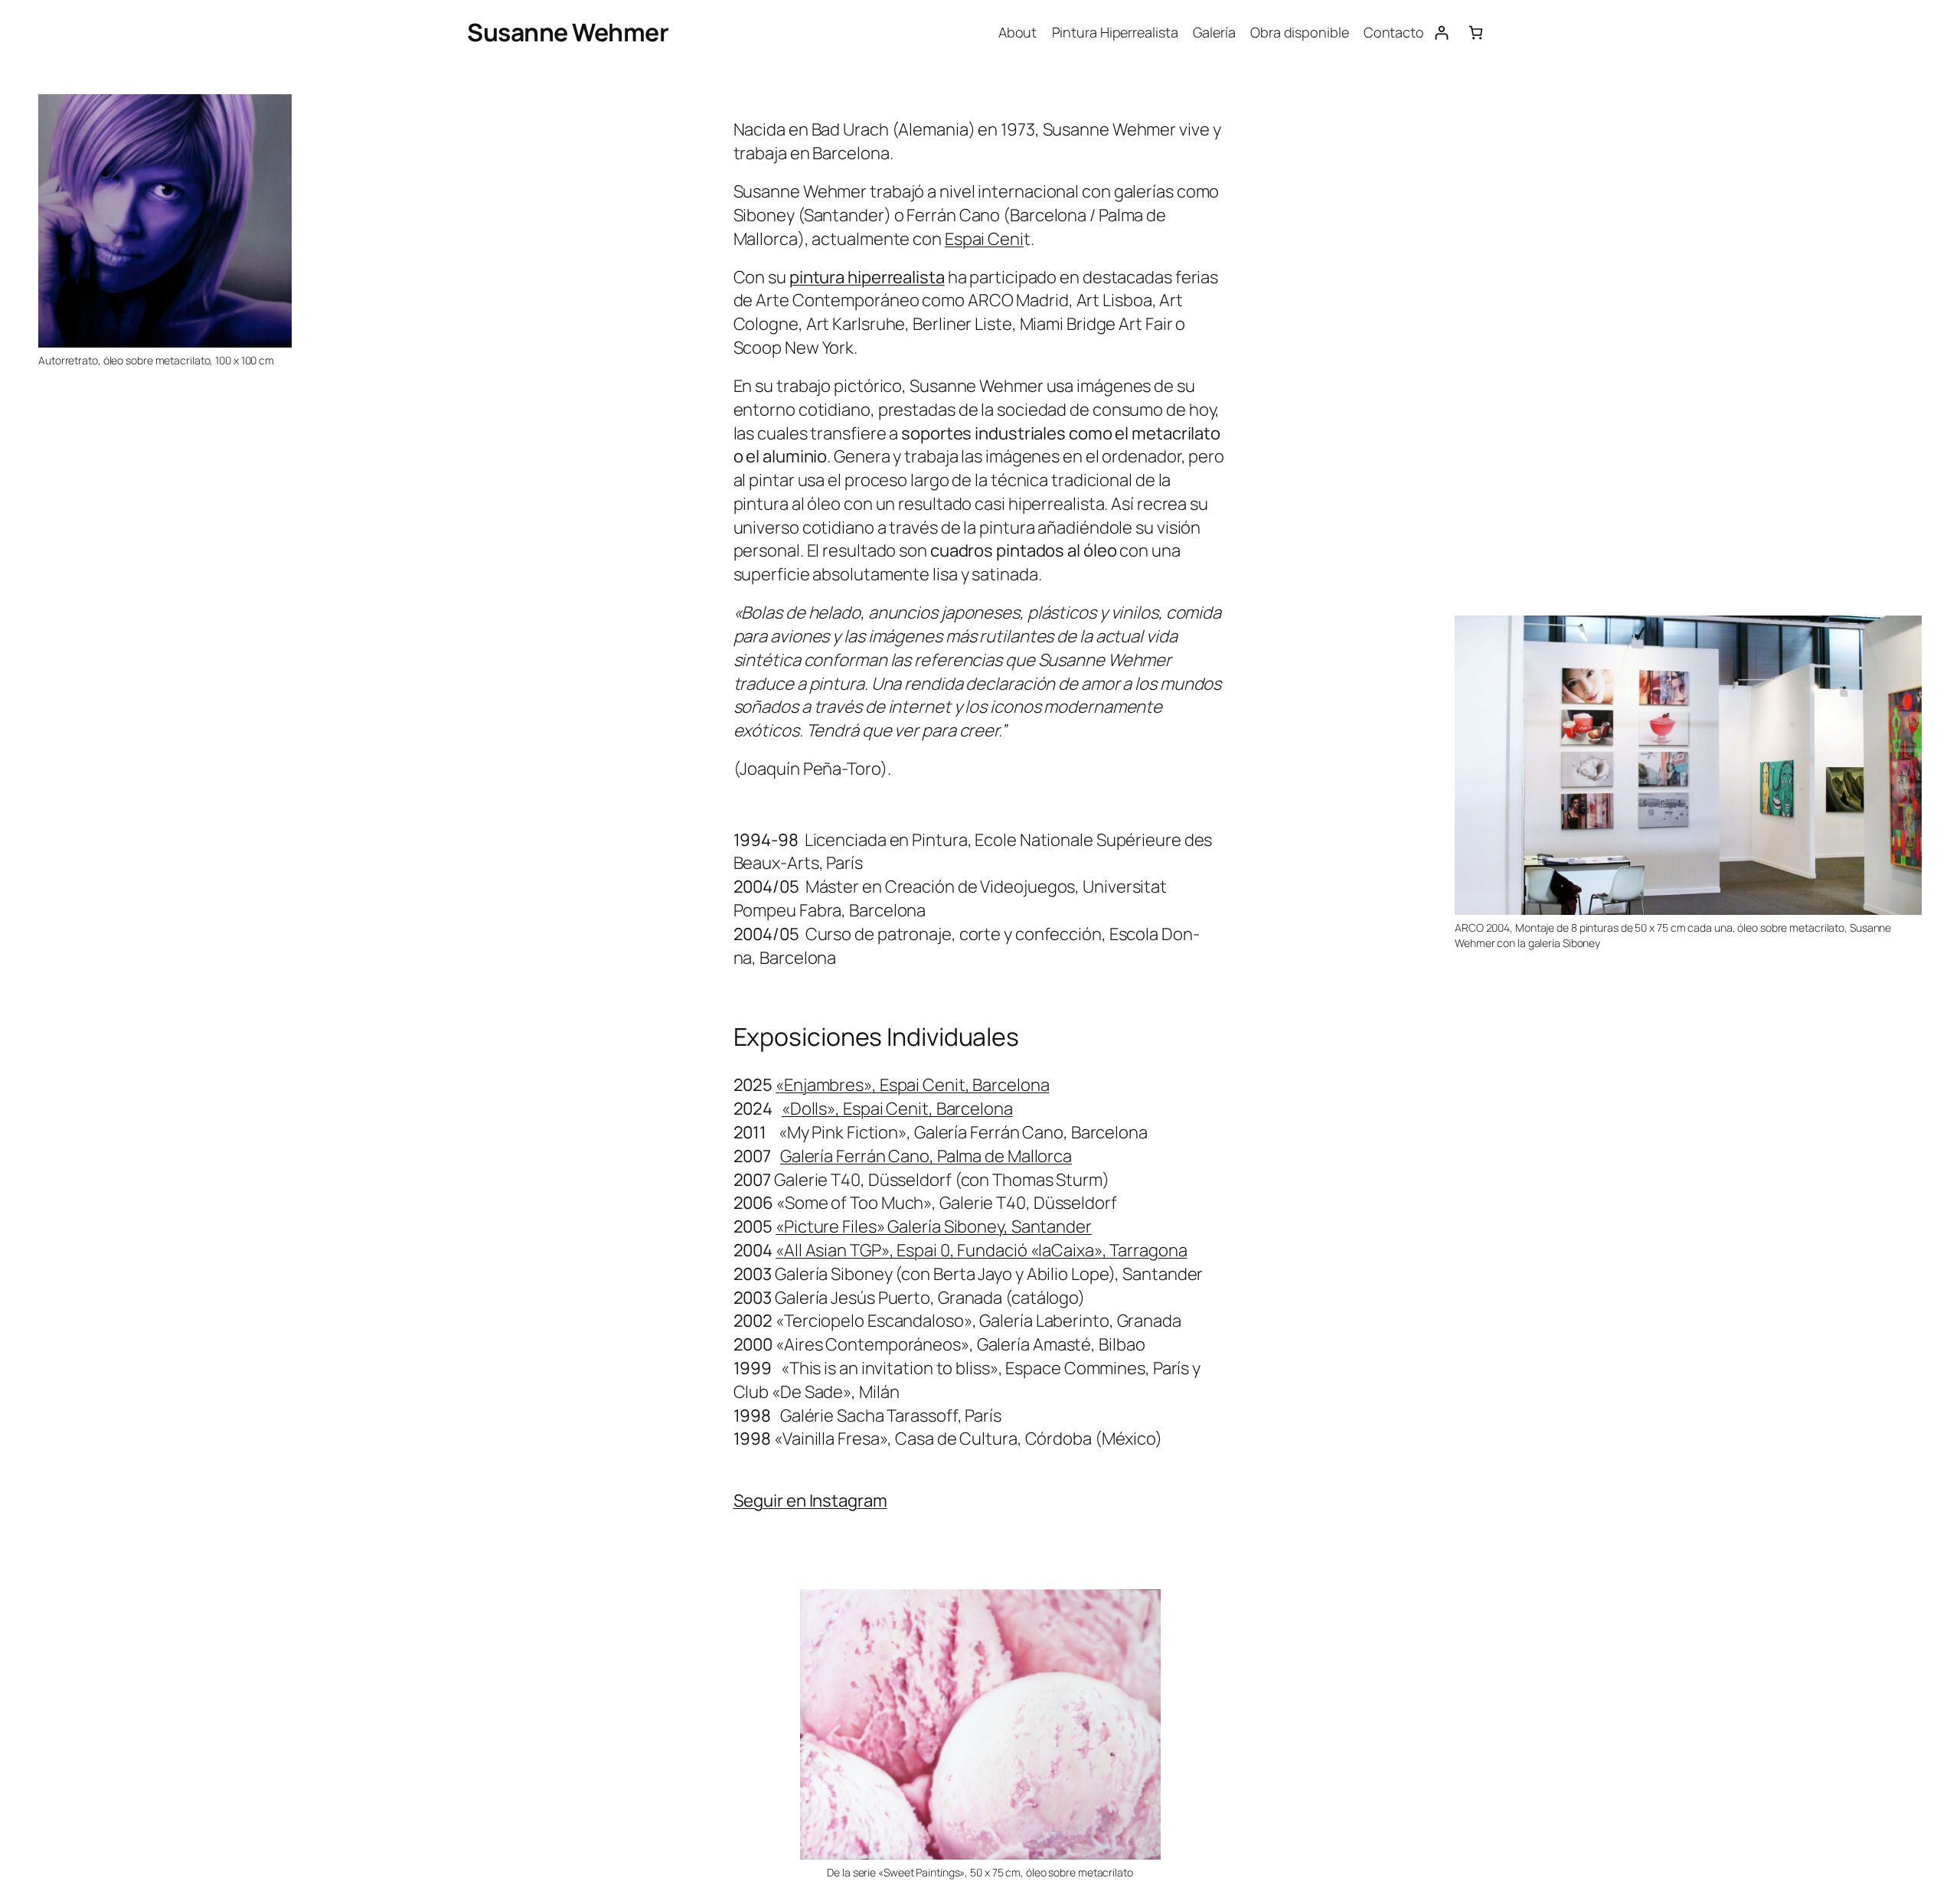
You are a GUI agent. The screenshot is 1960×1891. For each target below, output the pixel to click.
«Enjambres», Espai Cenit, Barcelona (913, 1085)
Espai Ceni (984, 239)
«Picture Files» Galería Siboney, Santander (934, 1226)
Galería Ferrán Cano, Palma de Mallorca (926, 1156)
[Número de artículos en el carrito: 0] (1476, 33)
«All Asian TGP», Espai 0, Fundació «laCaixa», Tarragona (982, 1250)
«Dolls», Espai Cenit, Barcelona (897, 1109)
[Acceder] (1441, 33)
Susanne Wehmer (568, 32)
